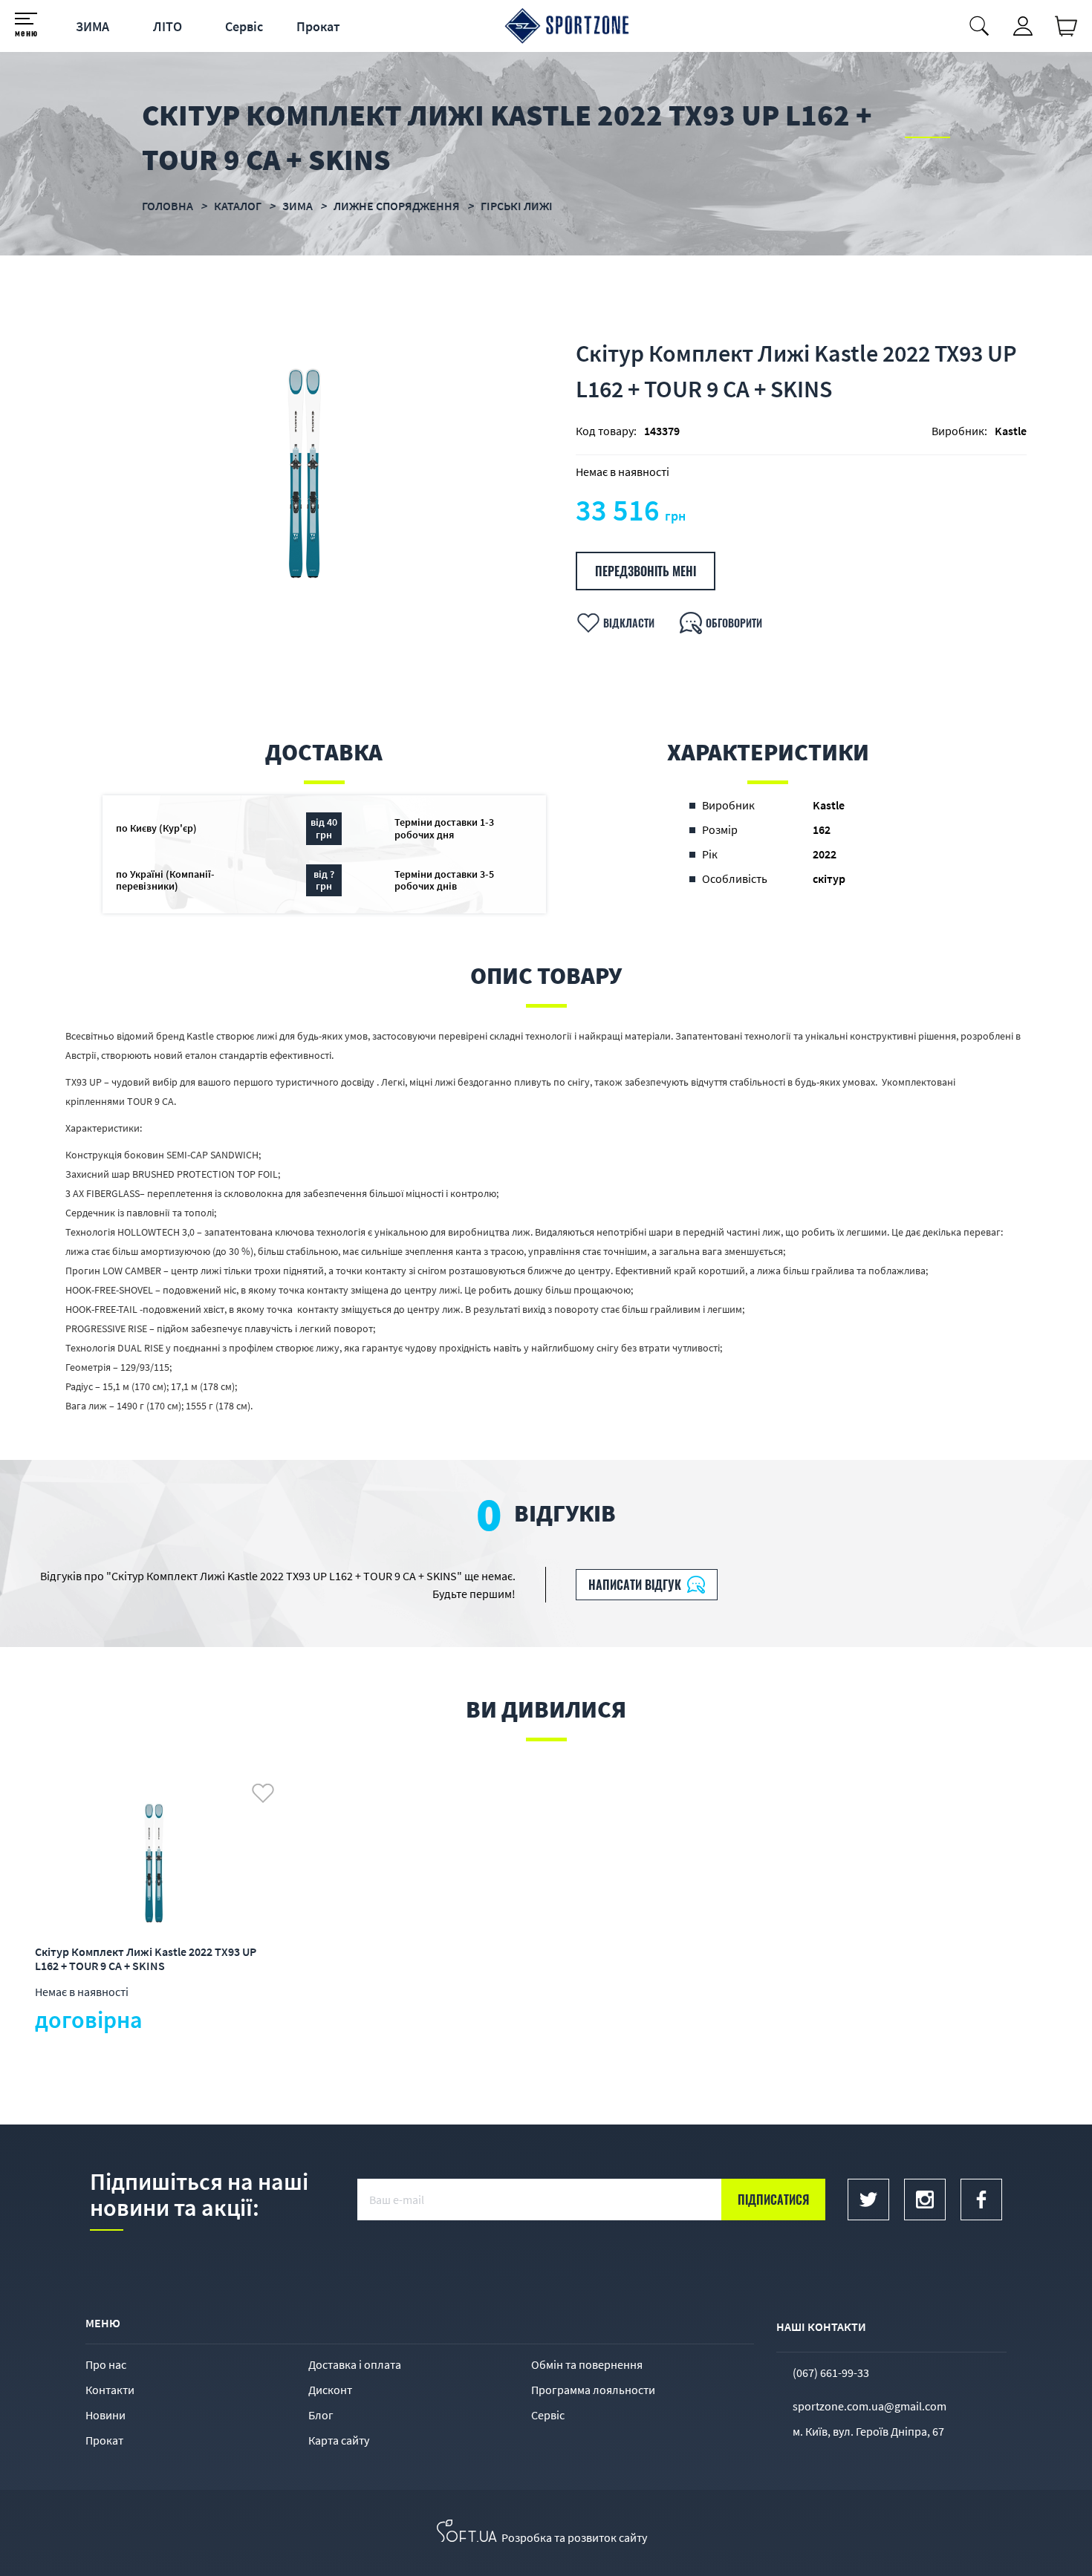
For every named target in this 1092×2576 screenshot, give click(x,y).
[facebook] (981, 2200)
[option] (306, 472)
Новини (105, 2415)
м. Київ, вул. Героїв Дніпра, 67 (868, 2431)
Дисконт (330, 2390)
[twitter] (868, 2200)
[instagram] (925, 2200)
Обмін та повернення (587, 2364)
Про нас (106, 2364)
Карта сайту (339, 2440)
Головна (168, 206)
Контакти (110, 2390)
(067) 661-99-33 (831, 2373)
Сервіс (244, 26)
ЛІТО (168, 26)
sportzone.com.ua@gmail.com (870, 2406)
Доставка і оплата (355, 2364)
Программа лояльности (593, 2390)
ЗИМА (92, 26)
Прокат (318, 26)
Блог (321, 2415)
